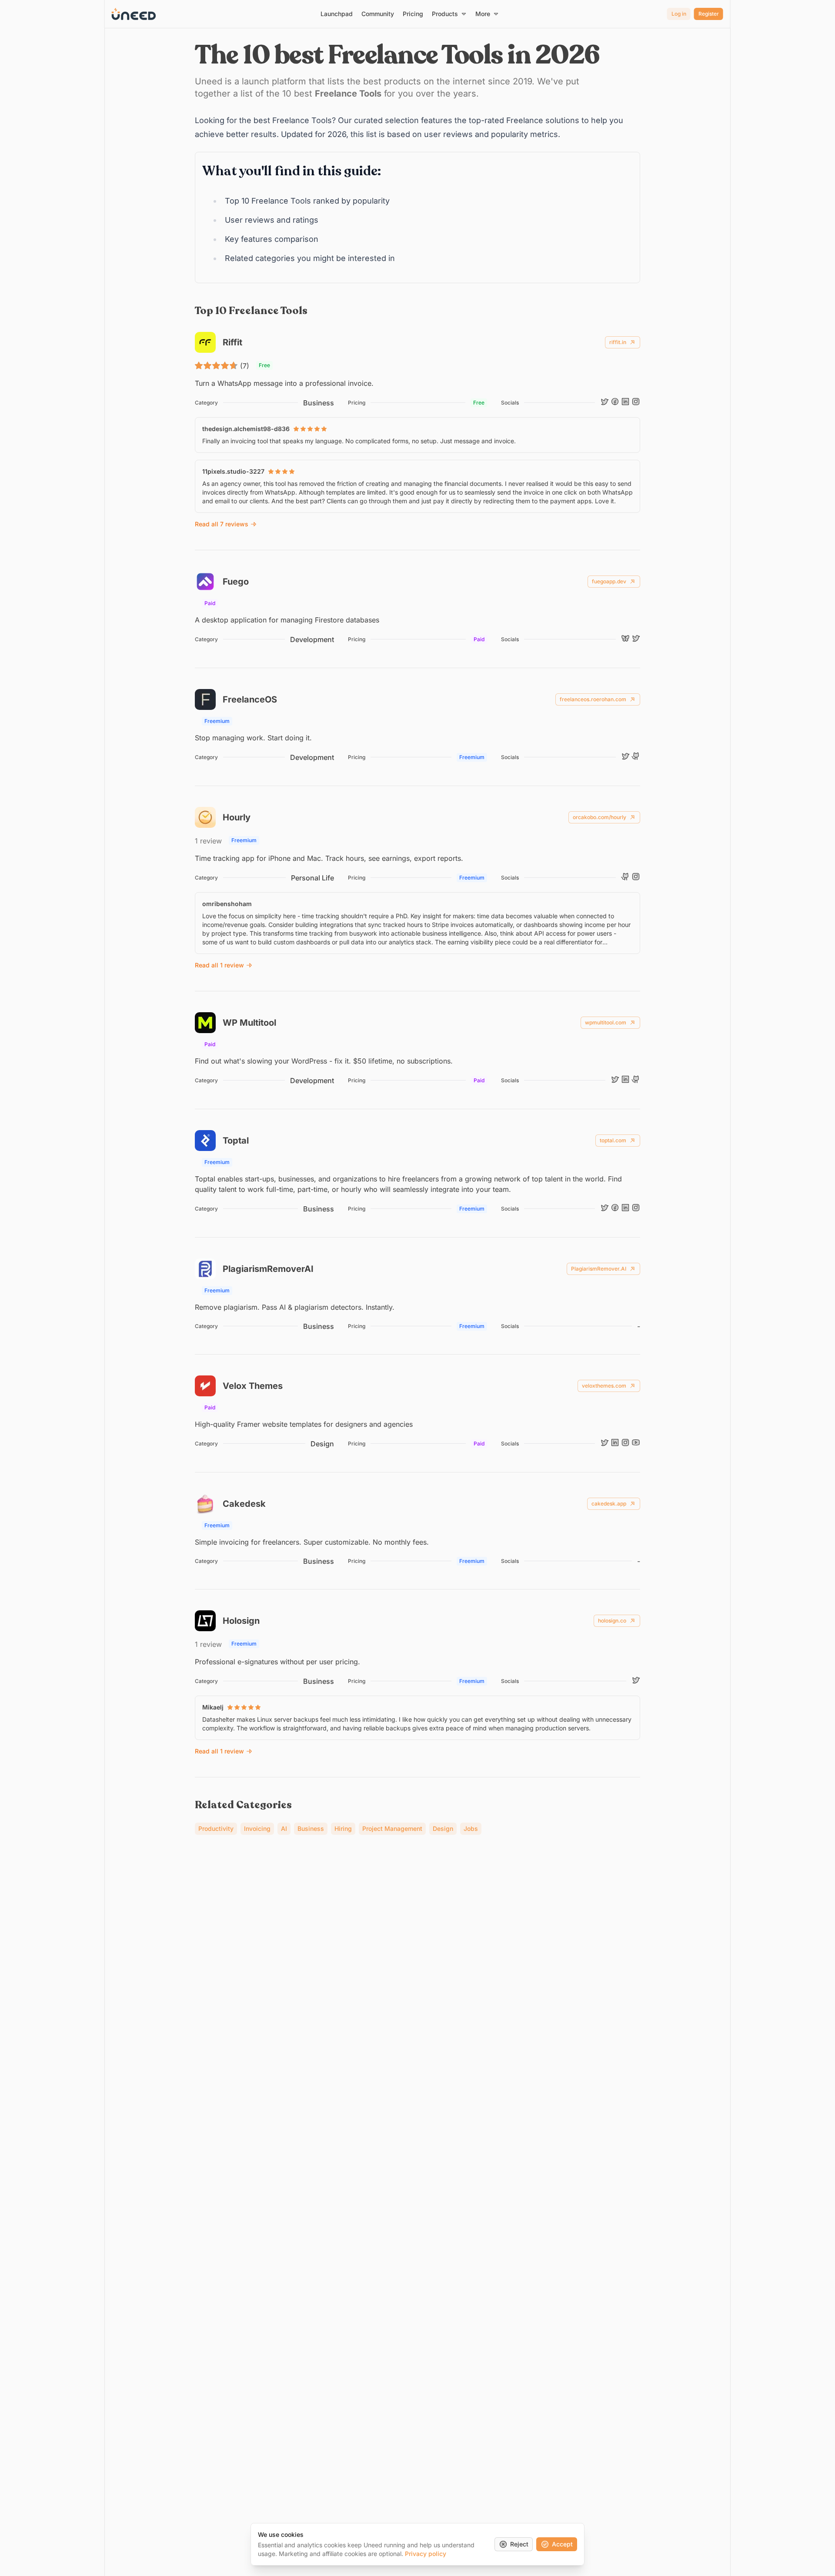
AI (284, 1828)
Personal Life (312, 878)
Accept (562, 2544)
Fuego (236, 582)
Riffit (232, 342)
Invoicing (257, 1828)
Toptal (236, 1141)
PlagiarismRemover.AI (599, 1269)
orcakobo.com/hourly (600, 817)
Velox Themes (253, 1386)
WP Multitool (249, 1023)
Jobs (471, 1828)
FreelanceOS (250, 699)
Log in (679, 14)
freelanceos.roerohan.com (593, 699)
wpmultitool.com (606, 1022)
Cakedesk (244, 1504)
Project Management (392, 1828)
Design (322, 1444)
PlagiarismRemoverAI (268, 1269)
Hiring (343, 1828)
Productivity (216, 1828)
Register (709, 14)
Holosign (241, 1621)
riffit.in (618, 342)
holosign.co (612, 1621)
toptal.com (613, 1140)
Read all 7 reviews (222, 524)
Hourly (237, 817)
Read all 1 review (219, 965)
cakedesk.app (609, 1504)
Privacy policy (426, 2554)
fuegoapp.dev (609, 581)
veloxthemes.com (604, 1386)
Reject (519, 2544)
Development (312, 639)
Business (319, 403)
